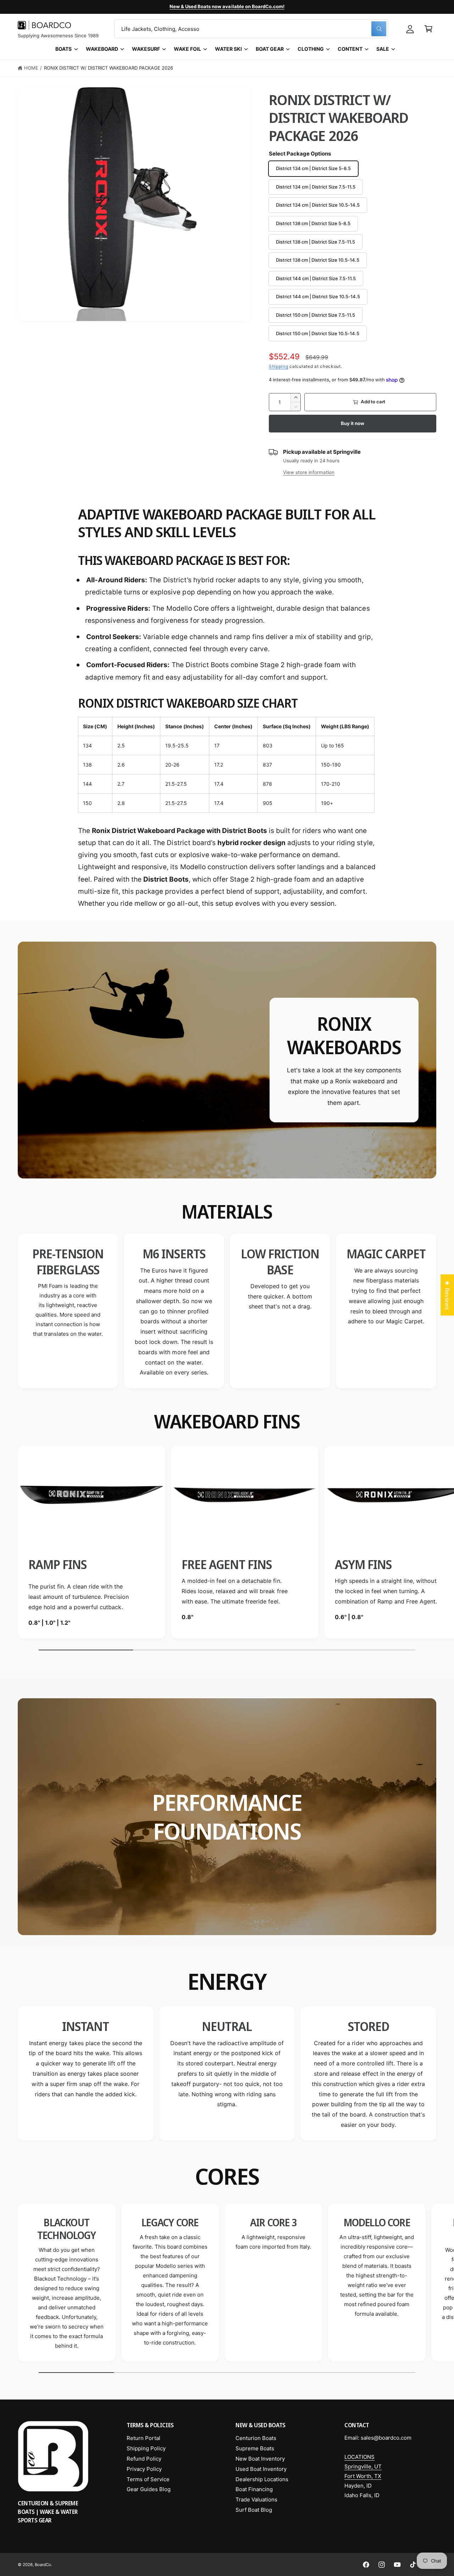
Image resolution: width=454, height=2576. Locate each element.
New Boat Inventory (260, 2459)
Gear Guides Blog (149, 2489)
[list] (227, 1311)
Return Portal (143, 2438)
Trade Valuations (256, 2499)
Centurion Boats (256, 2438)
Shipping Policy (146, 2448)
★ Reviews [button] (447, 1295)
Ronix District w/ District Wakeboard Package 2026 (109, 68)
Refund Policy (144, 2459)
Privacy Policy (144, 2469)
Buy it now (352, 423)
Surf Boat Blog (254, 2510)
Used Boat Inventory (261, 2469)
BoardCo (43, 2565)
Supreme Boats (255, 2448)
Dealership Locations (262, 2479)
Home (31, 68)
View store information (309, 473)
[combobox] (251, 29)
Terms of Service (148, 2479)
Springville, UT (363, 2466)
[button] (428, 29)
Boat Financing (254, 2489)
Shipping (279, 366)
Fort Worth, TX (363, 2476)
